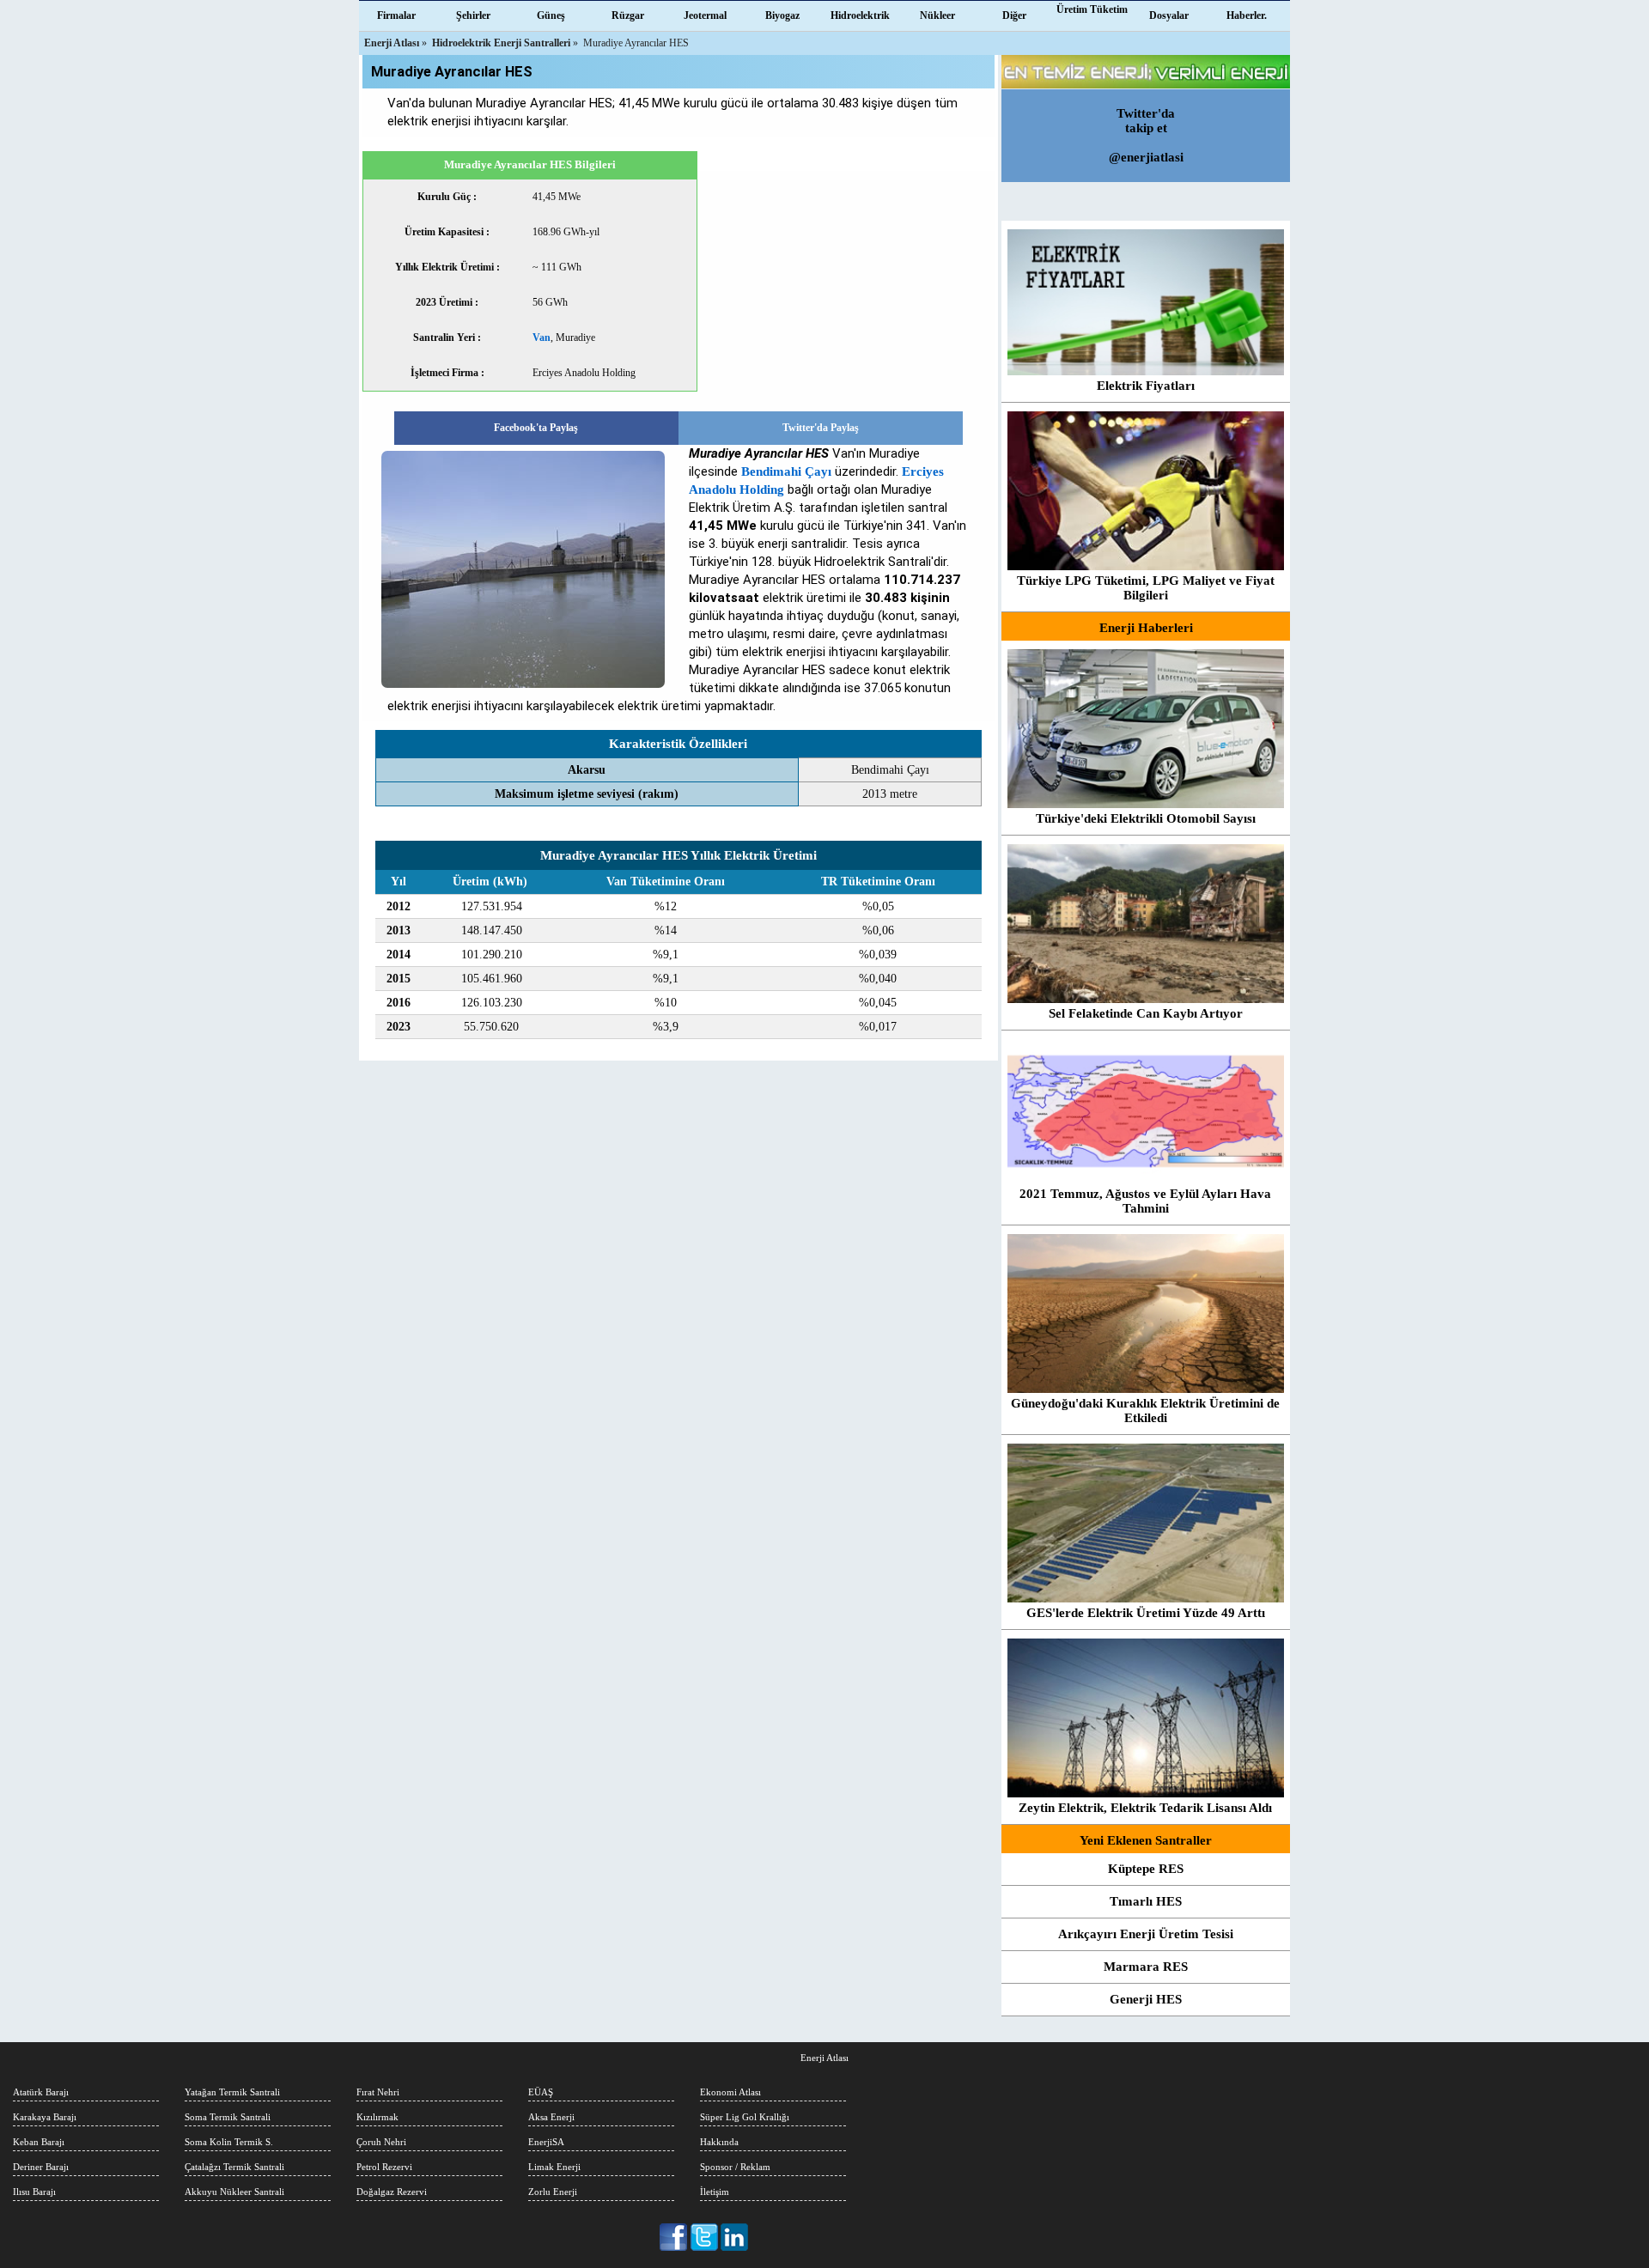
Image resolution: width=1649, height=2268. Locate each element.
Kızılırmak (377, 2117)
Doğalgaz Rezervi (392, 2192)
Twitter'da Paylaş (821, 428)
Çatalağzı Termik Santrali (234, 2167)
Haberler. (1247, 15)
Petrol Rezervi (384, 2167)
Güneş (551, 15)
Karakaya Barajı (45, 2117)
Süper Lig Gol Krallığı (745, 2117)
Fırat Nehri (378, 2092)
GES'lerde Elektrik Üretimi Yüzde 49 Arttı (1146, 1613)
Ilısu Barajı (34, 2192)
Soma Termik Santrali (228, 2117)
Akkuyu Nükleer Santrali (234, 2192)
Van (542, 337)
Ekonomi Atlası (730, 2092)
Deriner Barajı (41, 2167)
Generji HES (1146, 1999)
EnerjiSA (546, 2142)
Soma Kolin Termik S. (229, 2142)
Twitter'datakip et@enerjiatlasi (1146, 135)
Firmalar (396, 15)
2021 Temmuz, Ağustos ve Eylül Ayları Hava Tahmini (1145, 1201)
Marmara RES (1146, 1967)
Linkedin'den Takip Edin (735, 2237)
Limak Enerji (554, 2167)
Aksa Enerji (551, 2117)
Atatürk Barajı (41, 2092)
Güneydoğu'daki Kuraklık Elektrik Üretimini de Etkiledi (1145, 1411)
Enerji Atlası (824, 2058)
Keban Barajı (39, 2142)
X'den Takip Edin (705, 2237)
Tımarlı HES (1146, 1901)
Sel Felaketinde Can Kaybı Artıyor (1146, 1013)
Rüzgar (628, 15)
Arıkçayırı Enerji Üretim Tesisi (1146, 1934)
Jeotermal (705, 15)
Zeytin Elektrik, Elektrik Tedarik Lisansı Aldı (1145, 1808)
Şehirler (473, 15)
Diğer (1014, 15)
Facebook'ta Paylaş (536, 428)
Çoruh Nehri (381, 2142)
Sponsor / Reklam (735, 2167)
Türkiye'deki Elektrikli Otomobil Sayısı (1146, 818)
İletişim (715, 2192)
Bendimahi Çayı (786, 471)
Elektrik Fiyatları (1146, 386)
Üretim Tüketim (1092, 9)
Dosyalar (1169, 15)
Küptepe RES (1146, 1869)
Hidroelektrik (860, 15)
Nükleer (937, 15)
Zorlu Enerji (553, 2192)
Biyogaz (782, 15)
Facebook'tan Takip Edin (675, 2237)
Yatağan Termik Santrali (232, 2092)
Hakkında (719, 2142)
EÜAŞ (541, 2092)
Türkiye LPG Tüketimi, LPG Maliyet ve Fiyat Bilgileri (1146, 588)
